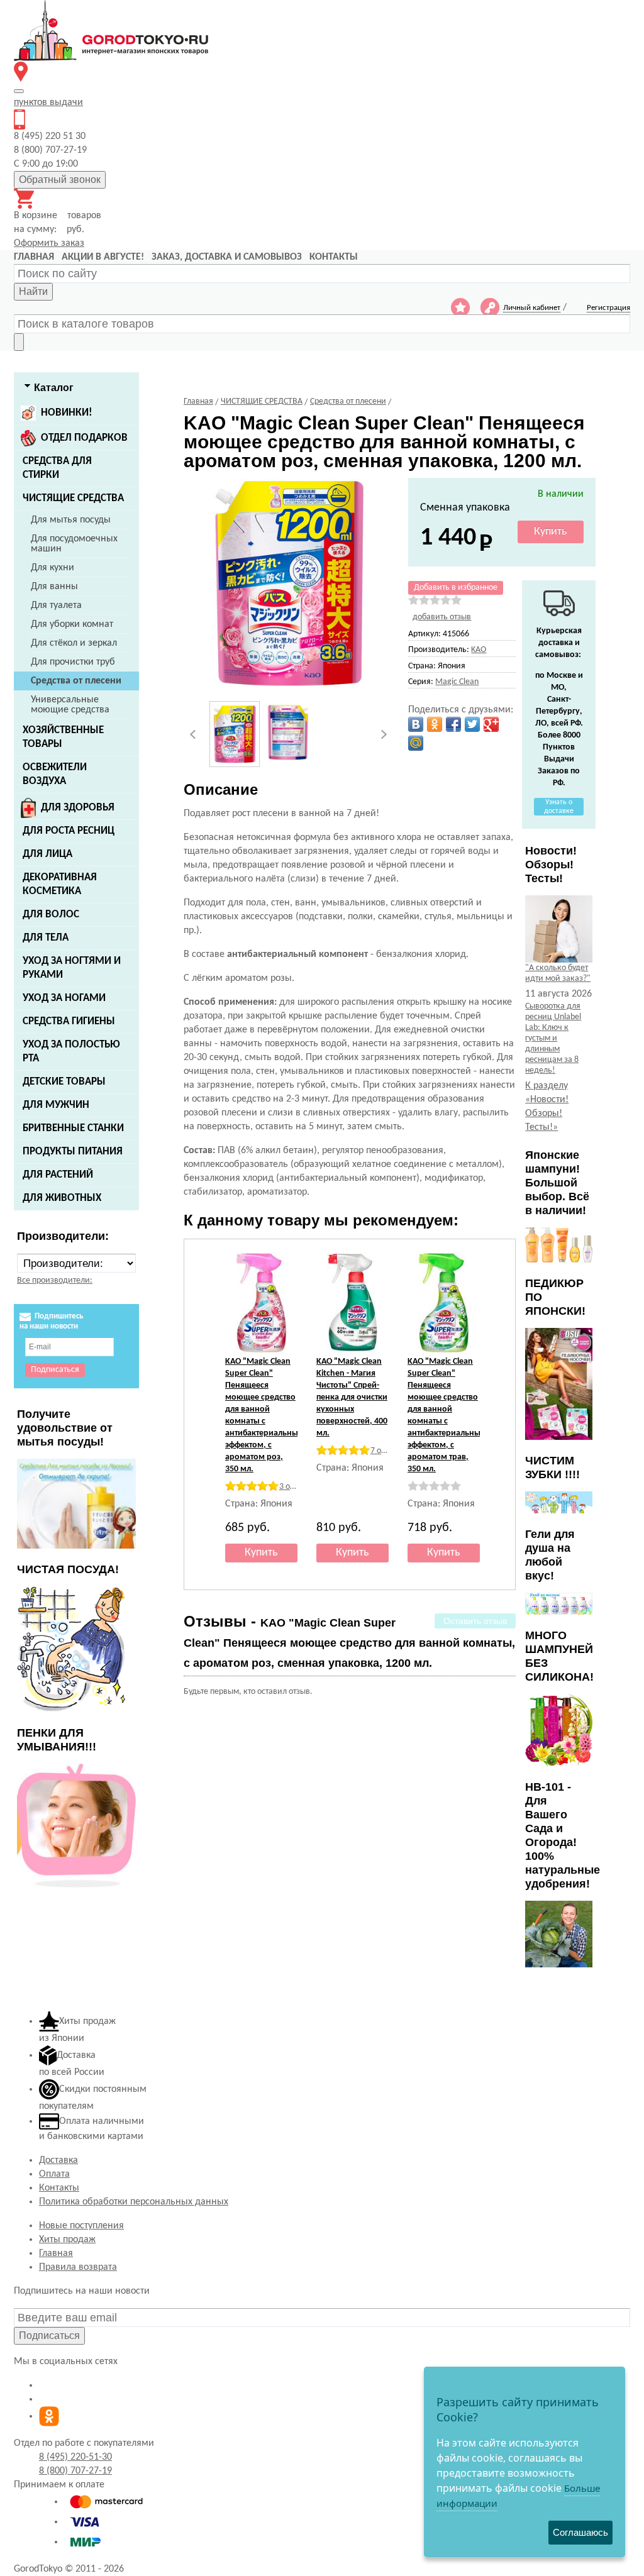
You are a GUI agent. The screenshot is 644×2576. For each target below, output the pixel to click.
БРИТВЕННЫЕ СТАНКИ (73, 1128)
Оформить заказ (49, 243)
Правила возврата (78, 2267)
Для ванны (54, 587)
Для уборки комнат (72, 624)
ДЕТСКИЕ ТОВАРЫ (64, 1082)
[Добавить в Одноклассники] (435, 724)
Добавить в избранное (456, 588)
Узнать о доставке (559, 807)
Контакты (59, 2188)
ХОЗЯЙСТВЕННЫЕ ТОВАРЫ (63, 737)
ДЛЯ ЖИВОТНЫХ (62, 1198)
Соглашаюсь (580, 2532)
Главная (56, 2253)
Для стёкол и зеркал (74, 643)
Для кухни (53, 568)
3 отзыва (295, 1487)
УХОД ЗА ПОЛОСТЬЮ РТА (71, 1052)
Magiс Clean (457, 682)
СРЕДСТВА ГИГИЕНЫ (69, 1021)
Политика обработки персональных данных (134, 2202)
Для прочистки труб (73, 662)
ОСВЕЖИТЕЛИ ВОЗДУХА (55, 774)
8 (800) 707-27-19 (75, 2471)
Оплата (54, 2174)
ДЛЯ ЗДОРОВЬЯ (78, 808)
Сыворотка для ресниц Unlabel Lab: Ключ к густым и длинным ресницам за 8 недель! (553, 1038)
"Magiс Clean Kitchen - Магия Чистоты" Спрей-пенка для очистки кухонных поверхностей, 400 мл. (352, 1397)
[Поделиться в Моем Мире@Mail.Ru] (416, 743)
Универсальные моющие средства (70, 705)
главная (34, 257)
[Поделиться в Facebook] (453, 724)
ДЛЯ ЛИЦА (47, 854)
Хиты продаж (67, 2240)
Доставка (58, 2160)
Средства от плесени (76, 681)
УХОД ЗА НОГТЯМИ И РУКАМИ (72, 968)
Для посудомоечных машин (74, 544)
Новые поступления (81, 2226)
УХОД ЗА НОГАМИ (64, 998)
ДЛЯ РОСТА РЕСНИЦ (69, 831)
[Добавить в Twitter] (472, 724)
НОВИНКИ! (67, 413)
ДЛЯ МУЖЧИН (56, 1105)
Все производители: (55, 1280)
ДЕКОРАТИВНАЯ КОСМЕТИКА (60, 884)
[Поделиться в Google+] (491, 724)
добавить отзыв (442, 617)
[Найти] (19, 342)
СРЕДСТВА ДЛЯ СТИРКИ (57, 468)
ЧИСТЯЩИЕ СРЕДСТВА (73, 498)
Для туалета (56, 605)
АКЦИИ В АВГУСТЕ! (103, 257)
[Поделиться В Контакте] (416, 724)
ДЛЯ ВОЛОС (51, 915)
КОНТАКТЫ (334, 257)
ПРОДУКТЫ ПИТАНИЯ (73, 1152)
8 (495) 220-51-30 (75, 2457)
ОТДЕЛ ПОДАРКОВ (84, 438)
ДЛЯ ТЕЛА (46, 938)
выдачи (48, 102)
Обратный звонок (60, 180)
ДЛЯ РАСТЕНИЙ (58, 1175)
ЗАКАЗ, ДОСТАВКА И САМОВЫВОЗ (227, 257)
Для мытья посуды (71, 520)
